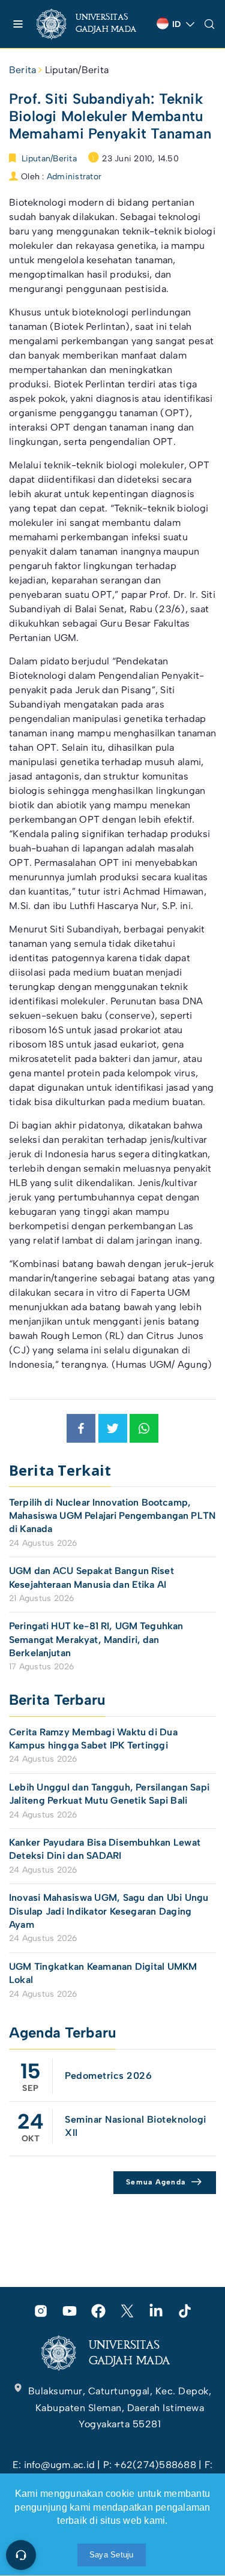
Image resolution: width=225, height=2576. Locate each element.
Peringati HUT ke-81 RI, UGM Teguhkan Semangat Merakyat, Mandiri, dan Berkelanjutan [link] (96, 1639)
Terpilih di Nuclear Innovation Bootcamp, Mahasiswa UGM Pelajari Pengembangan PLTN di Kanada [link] (112, 1516)
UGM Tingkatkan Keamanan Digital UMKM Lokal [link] (103, 1973)
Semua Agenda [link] (156, 2182)
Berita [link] (22, 70)
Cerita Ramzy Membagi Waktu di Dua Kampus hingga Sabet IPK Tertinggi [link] (93, 1739)
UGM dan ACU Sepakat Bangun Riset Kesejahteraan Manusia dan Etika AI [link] (91, 1577)
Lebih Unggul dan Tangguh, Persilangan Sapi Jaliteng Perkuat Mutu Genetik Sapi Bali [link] (109, 1794)
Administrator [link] (74, 177)
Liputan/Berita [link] (77, 70)
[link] (92, 24)
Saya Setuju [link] (112, 2555)
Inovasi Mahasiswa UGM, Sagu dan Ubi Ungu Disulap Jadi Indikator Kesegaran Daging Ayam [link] (109, 1911)
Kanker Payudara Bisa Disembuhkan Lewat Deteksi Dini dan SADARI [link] (105, 1849)
